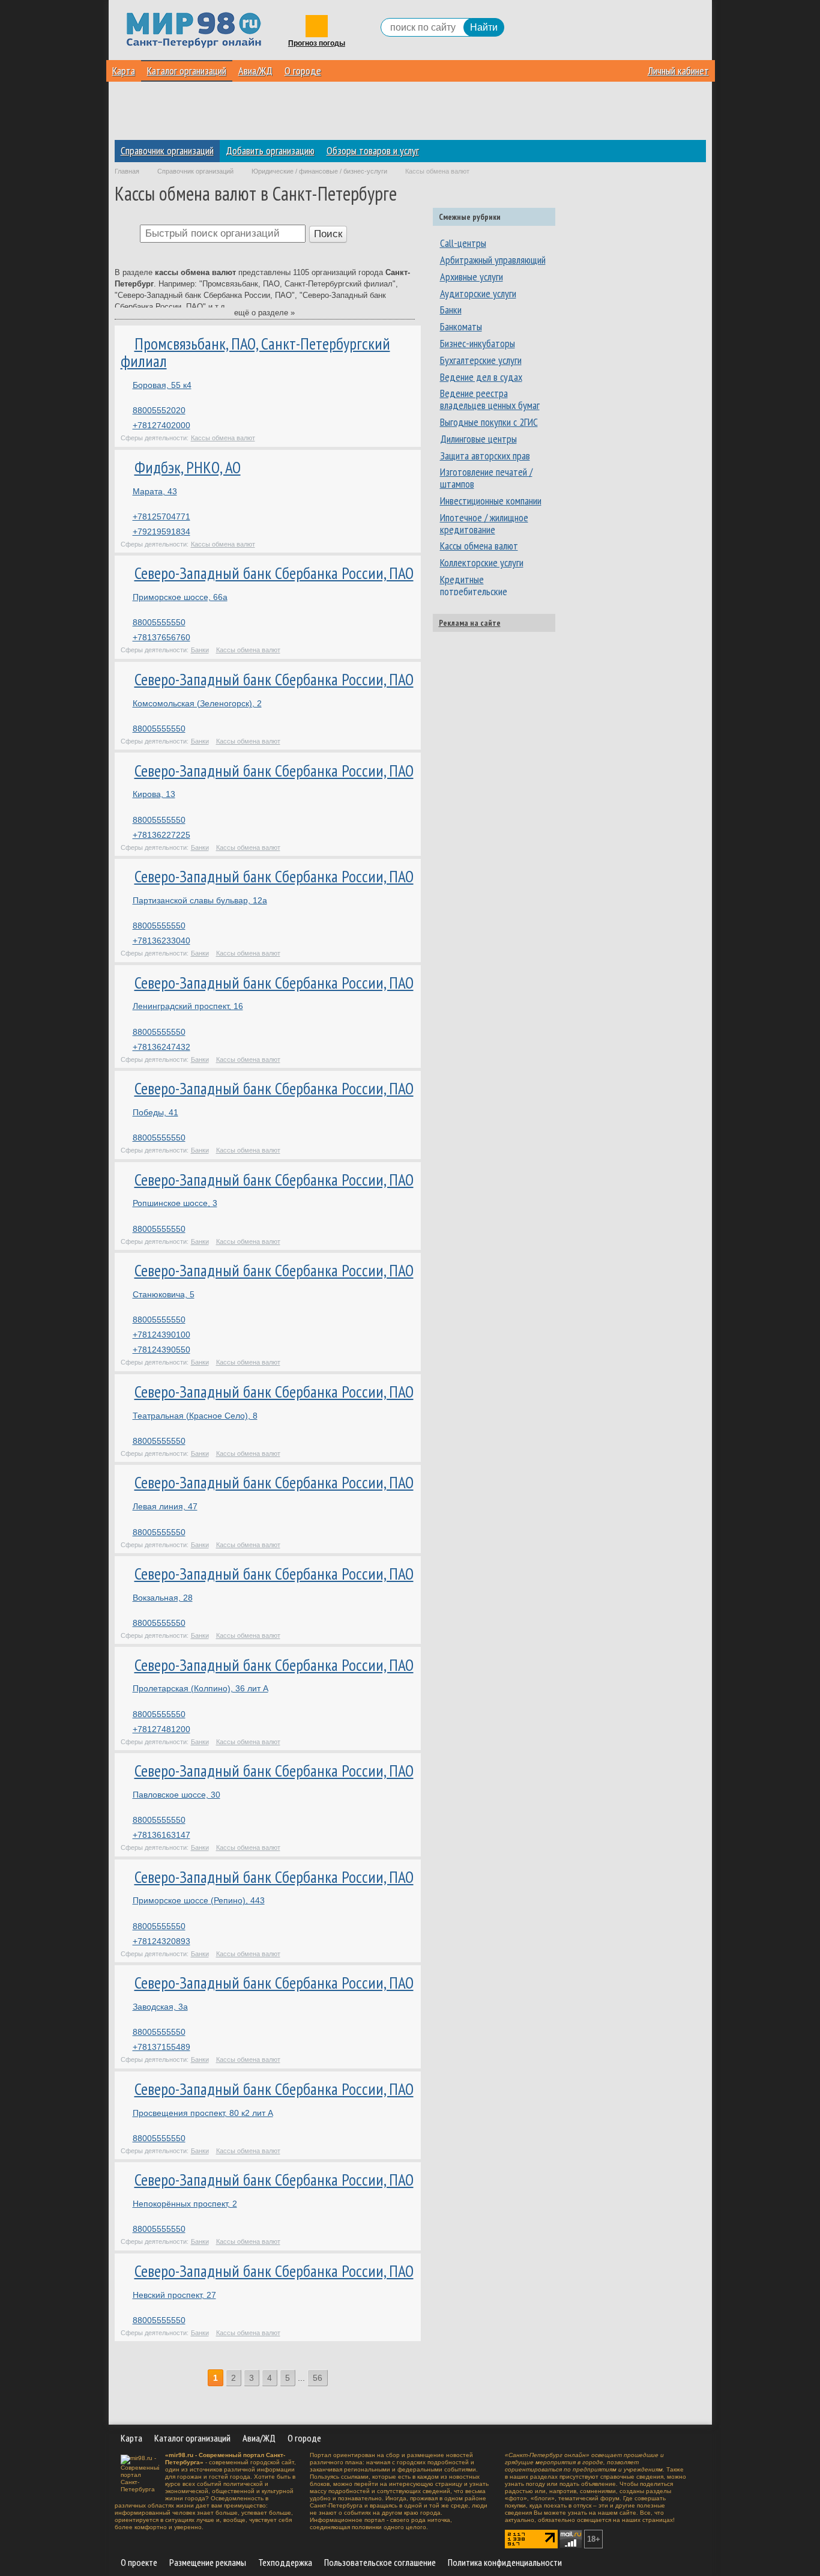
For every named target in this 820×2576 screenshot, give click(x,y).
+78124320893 (161, 1941)
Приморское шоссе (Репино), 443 (199, 1900)
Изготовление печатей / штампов (486, 478)
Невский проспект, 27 (174, 2295)
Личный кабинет (678, 71)
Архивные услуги (472, 277)
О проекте (139, 2562)
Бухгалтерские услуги (481, 360)
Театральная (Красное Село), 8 (195, 1416)
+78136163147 (161, 1835)
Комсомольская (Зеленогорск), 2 (197, 703)
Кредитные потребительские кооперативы (474, 591)
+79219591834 (161, 532)
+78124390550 (161, 1350)
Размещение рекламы (208, 2562)
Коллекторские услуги (482, 562)
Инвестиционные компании (491, 501)
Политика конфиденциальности (505, 2562)
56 (318, 2378)
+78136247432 (161, 1047)
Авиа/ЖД (255, 71)
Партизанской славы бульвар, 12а (200, 900)
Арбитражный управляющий (493, 260)
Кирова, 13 (154, 794)
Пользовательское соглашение (380, 2562)
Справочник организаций (167, 150)
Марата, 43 (155, 491)
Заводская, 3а (160, 2007)
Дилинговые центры (478, 439)
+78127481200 (161, 1729)
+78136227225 (161, 835)
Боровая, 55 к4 (162, 385)
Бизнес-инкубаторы (478, 343)
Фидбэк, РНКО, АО (188, 467)
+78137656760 (161, 637)
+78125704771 (161, 517)
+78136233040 (161, 941)
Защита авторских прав (485, 456)
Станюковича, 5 (164, 1294)
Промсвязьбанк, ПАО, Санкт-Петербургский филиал (255, 353)
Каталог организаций (187, 71)
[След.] (336, 2378)
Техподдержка (285, 2562)
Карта (124, 71)
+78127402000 (161, 425)
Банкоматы (461, 326)
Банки (200, 650)
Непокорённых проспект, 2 (185, 2204)
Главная (127, 171)
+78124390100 (161, 1335)
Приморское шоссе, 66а (180, 597)
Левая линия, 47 (165, 1506)
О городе (303, 71)
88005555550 (159, 622)
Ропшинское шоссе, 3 (175, 1203)
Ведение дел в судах (481, 377)
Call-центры (463, 243)
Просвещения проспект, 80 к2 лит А (203, 2113)
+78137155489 (161, 2047)
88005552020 (159, 410)
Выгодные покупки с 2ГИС (489, 422)
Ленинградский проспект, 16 (188, 1006)
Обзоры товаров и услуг (373, 150)
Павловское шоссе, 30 (176, 1795)
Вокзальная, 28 (163, 1598)
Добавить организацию (270, 150)
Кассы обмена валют (223, 438)
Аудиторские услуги (478, 293)
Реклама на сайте (470, 623)
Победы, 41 (155, 1112)
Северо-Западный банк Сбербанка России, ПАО (274, 573)
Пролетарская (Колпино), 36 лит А (200, 1688)
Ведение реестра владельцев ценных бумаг (490, 399)
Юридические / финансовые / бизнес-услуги (319, 171)
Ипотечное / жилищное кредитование (484, 523)
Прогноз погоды (317, 44)
